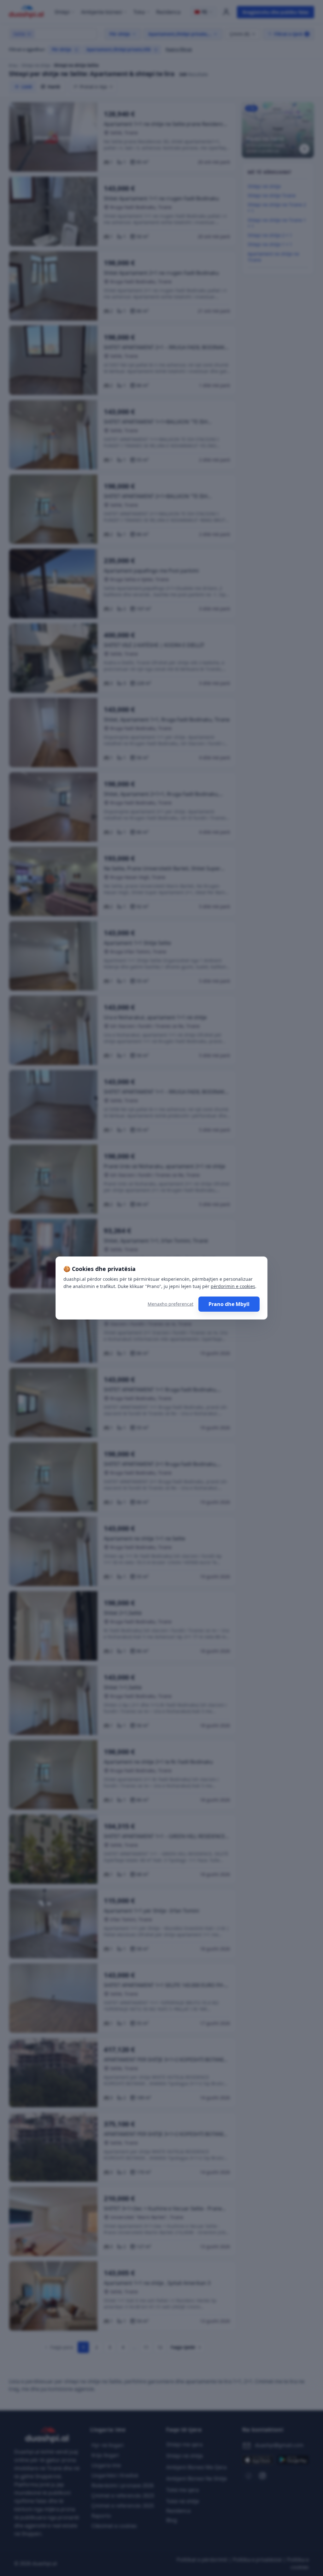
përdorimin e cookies (233, 1286)
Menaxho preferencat (170, 1304)
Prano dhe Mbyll (229, 1304)
